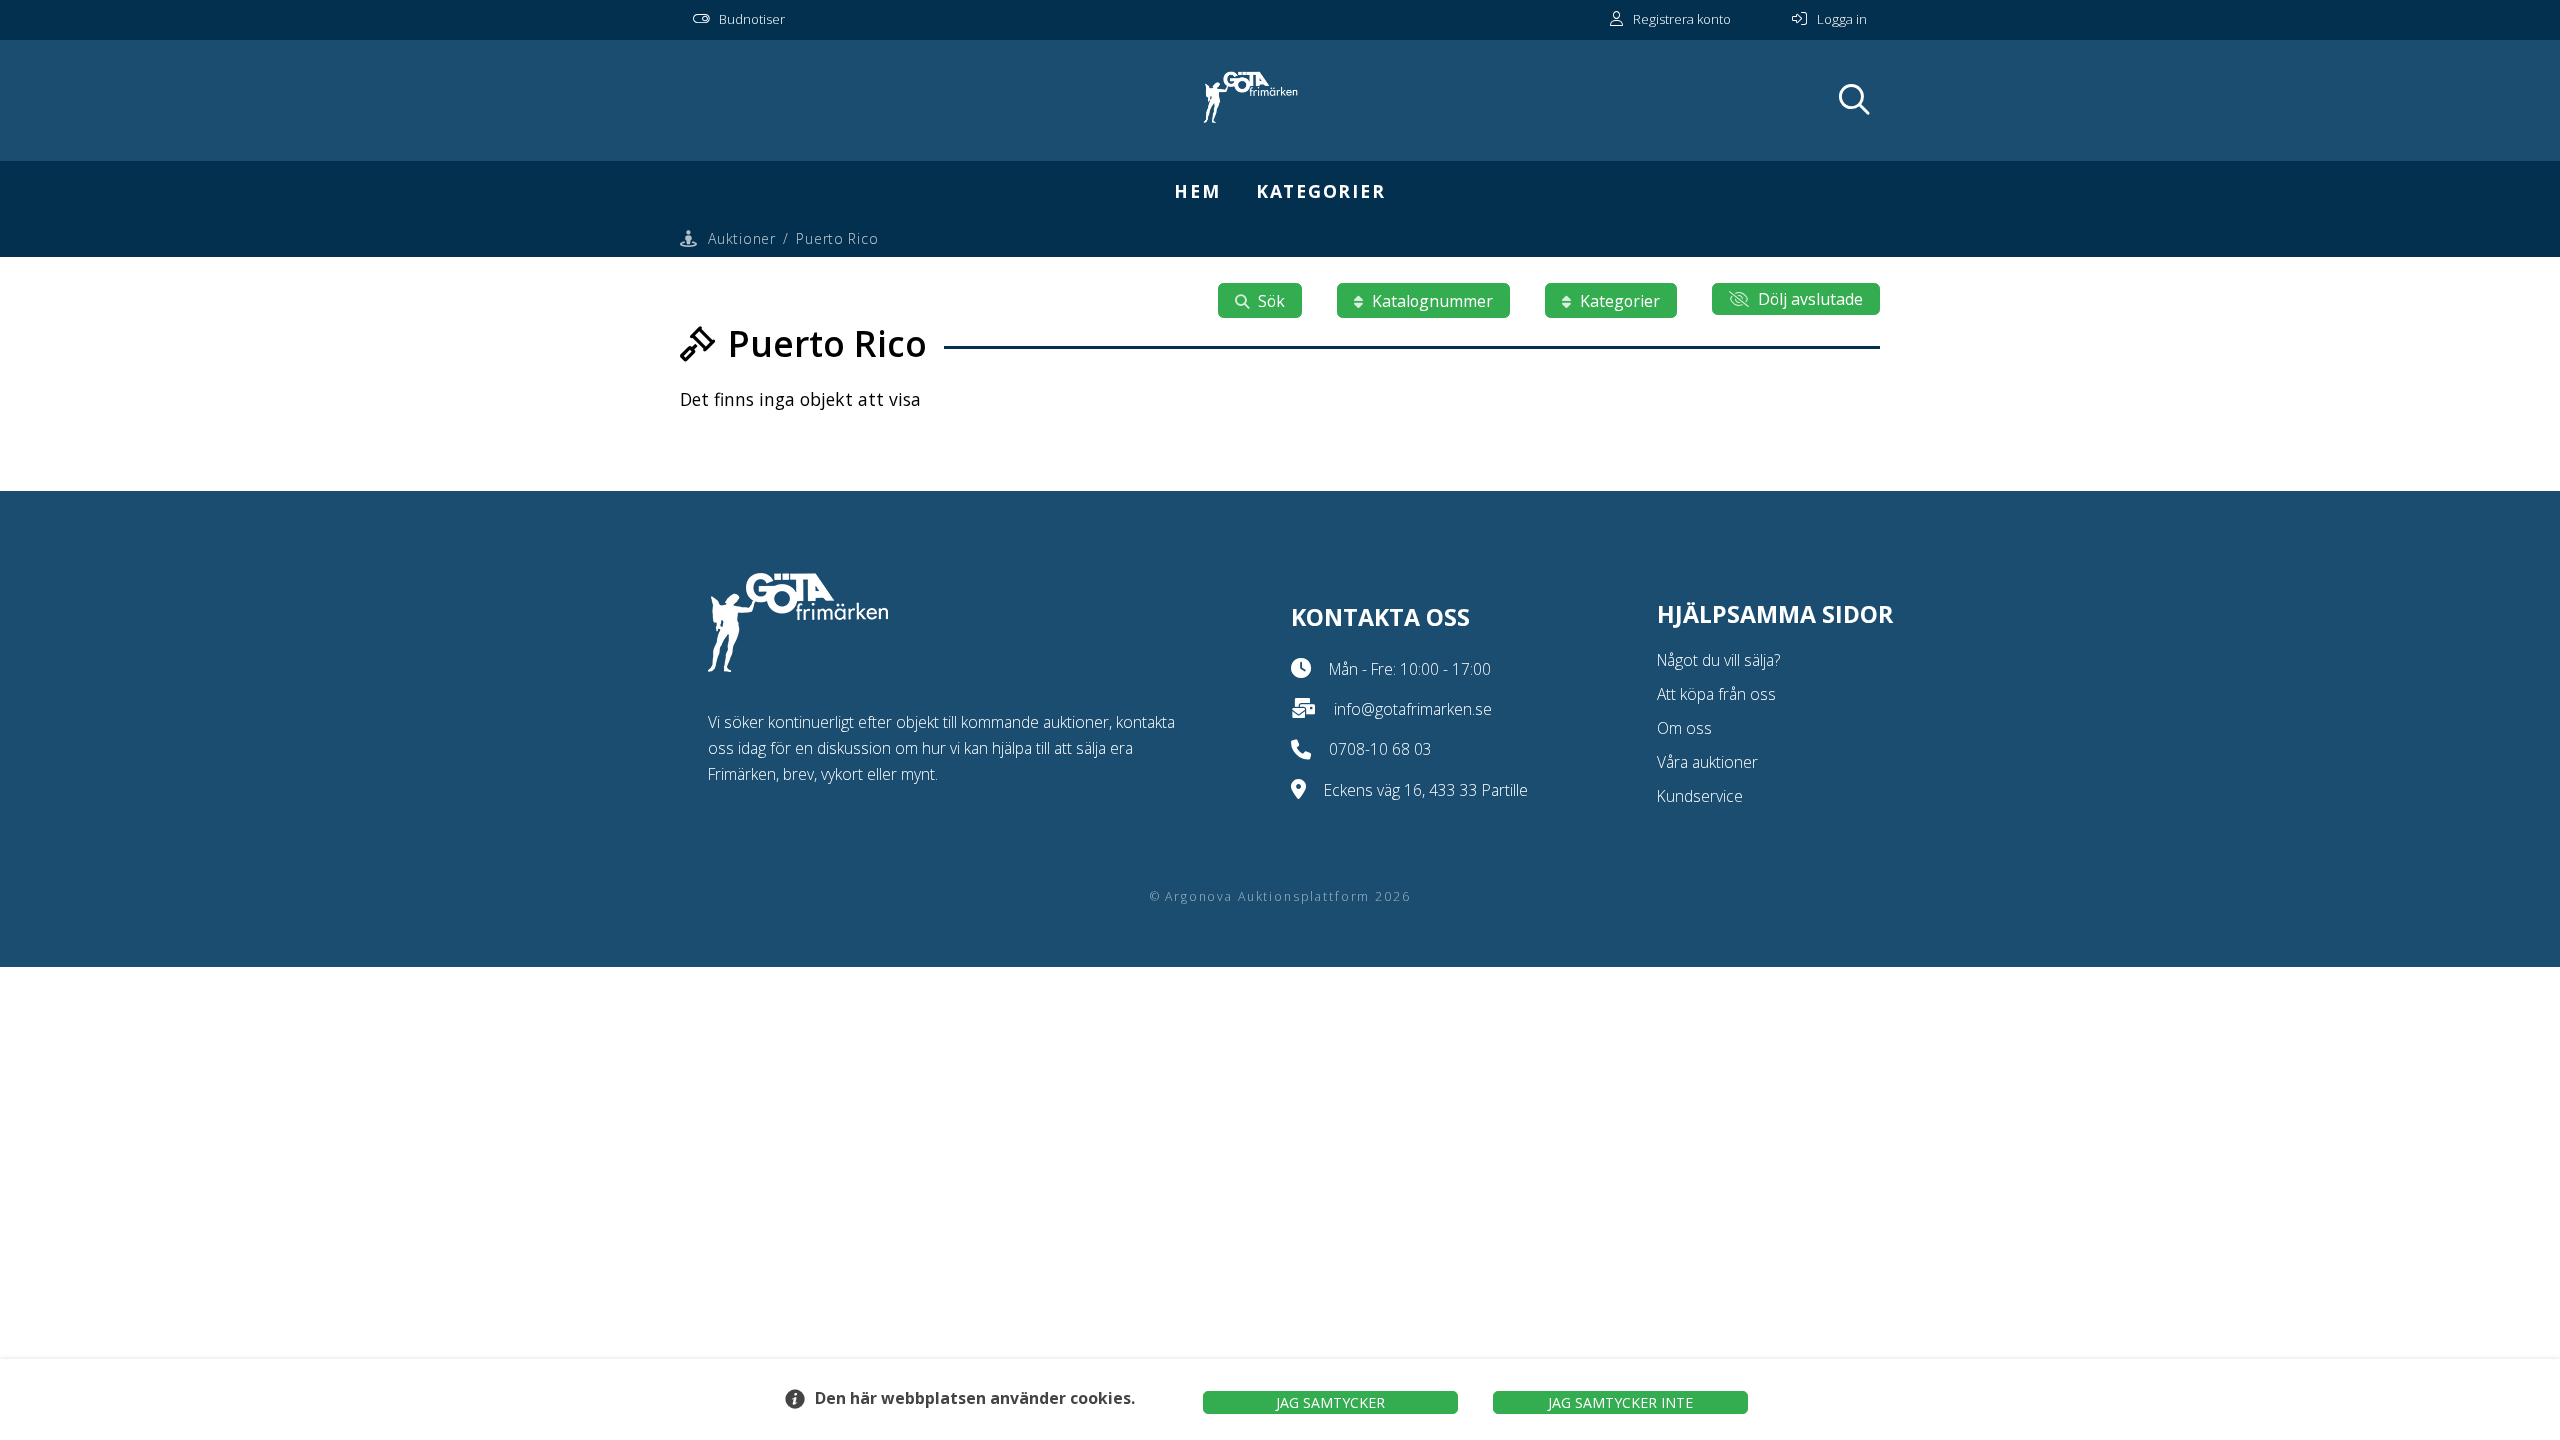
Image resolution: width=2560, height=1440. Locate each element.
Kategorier (1321, 191)
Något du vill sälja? (1718, 660)
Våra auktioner (1707, 762)
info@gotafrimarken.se (1413, 709)
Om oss (1684, 728)
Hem (1197, 191)
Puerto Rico (837, 238)
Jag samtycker (1330, 1402)
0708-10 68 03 (1380, 749)
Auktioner (741, 238)
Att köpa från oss (1716, 694)
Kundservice (1700, 796)
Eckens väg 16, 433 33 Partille (1426, 790)
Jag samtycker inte (1620, 1402)
